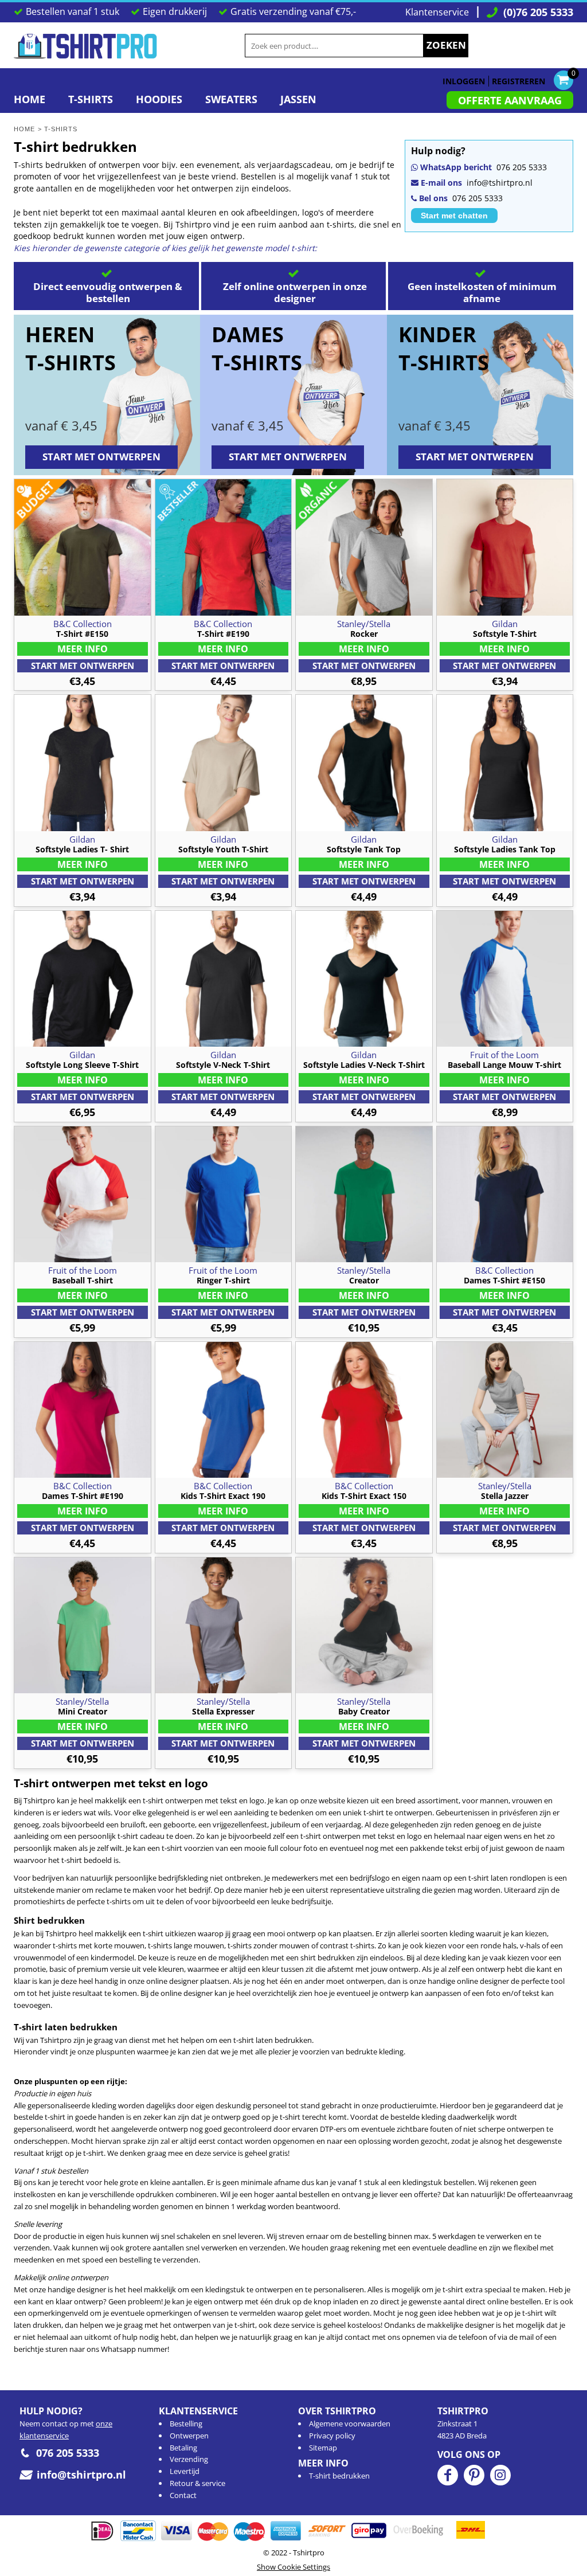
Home (24, 129)
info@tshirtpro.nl (500, 183)
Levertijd (185, 2471)
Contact (183, 2495)
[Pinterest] (474, 2475)
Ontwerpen (189, 2436)
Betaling (183, 2448)
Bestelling (186, 2424)
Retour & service (197, 2483)
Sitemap (323, 2448)
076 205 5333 (522, 167)
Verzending (189, 2459)
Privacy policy (332, 2436)
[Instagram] (500, 2475)
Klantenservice (437, 12)
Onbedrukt (83, 666)
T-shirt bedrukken (339, 2476)
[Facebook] (448, 2475)
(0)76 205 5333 (538, 12)
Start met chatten (454, 216)
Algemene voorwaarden (350, 2424)
